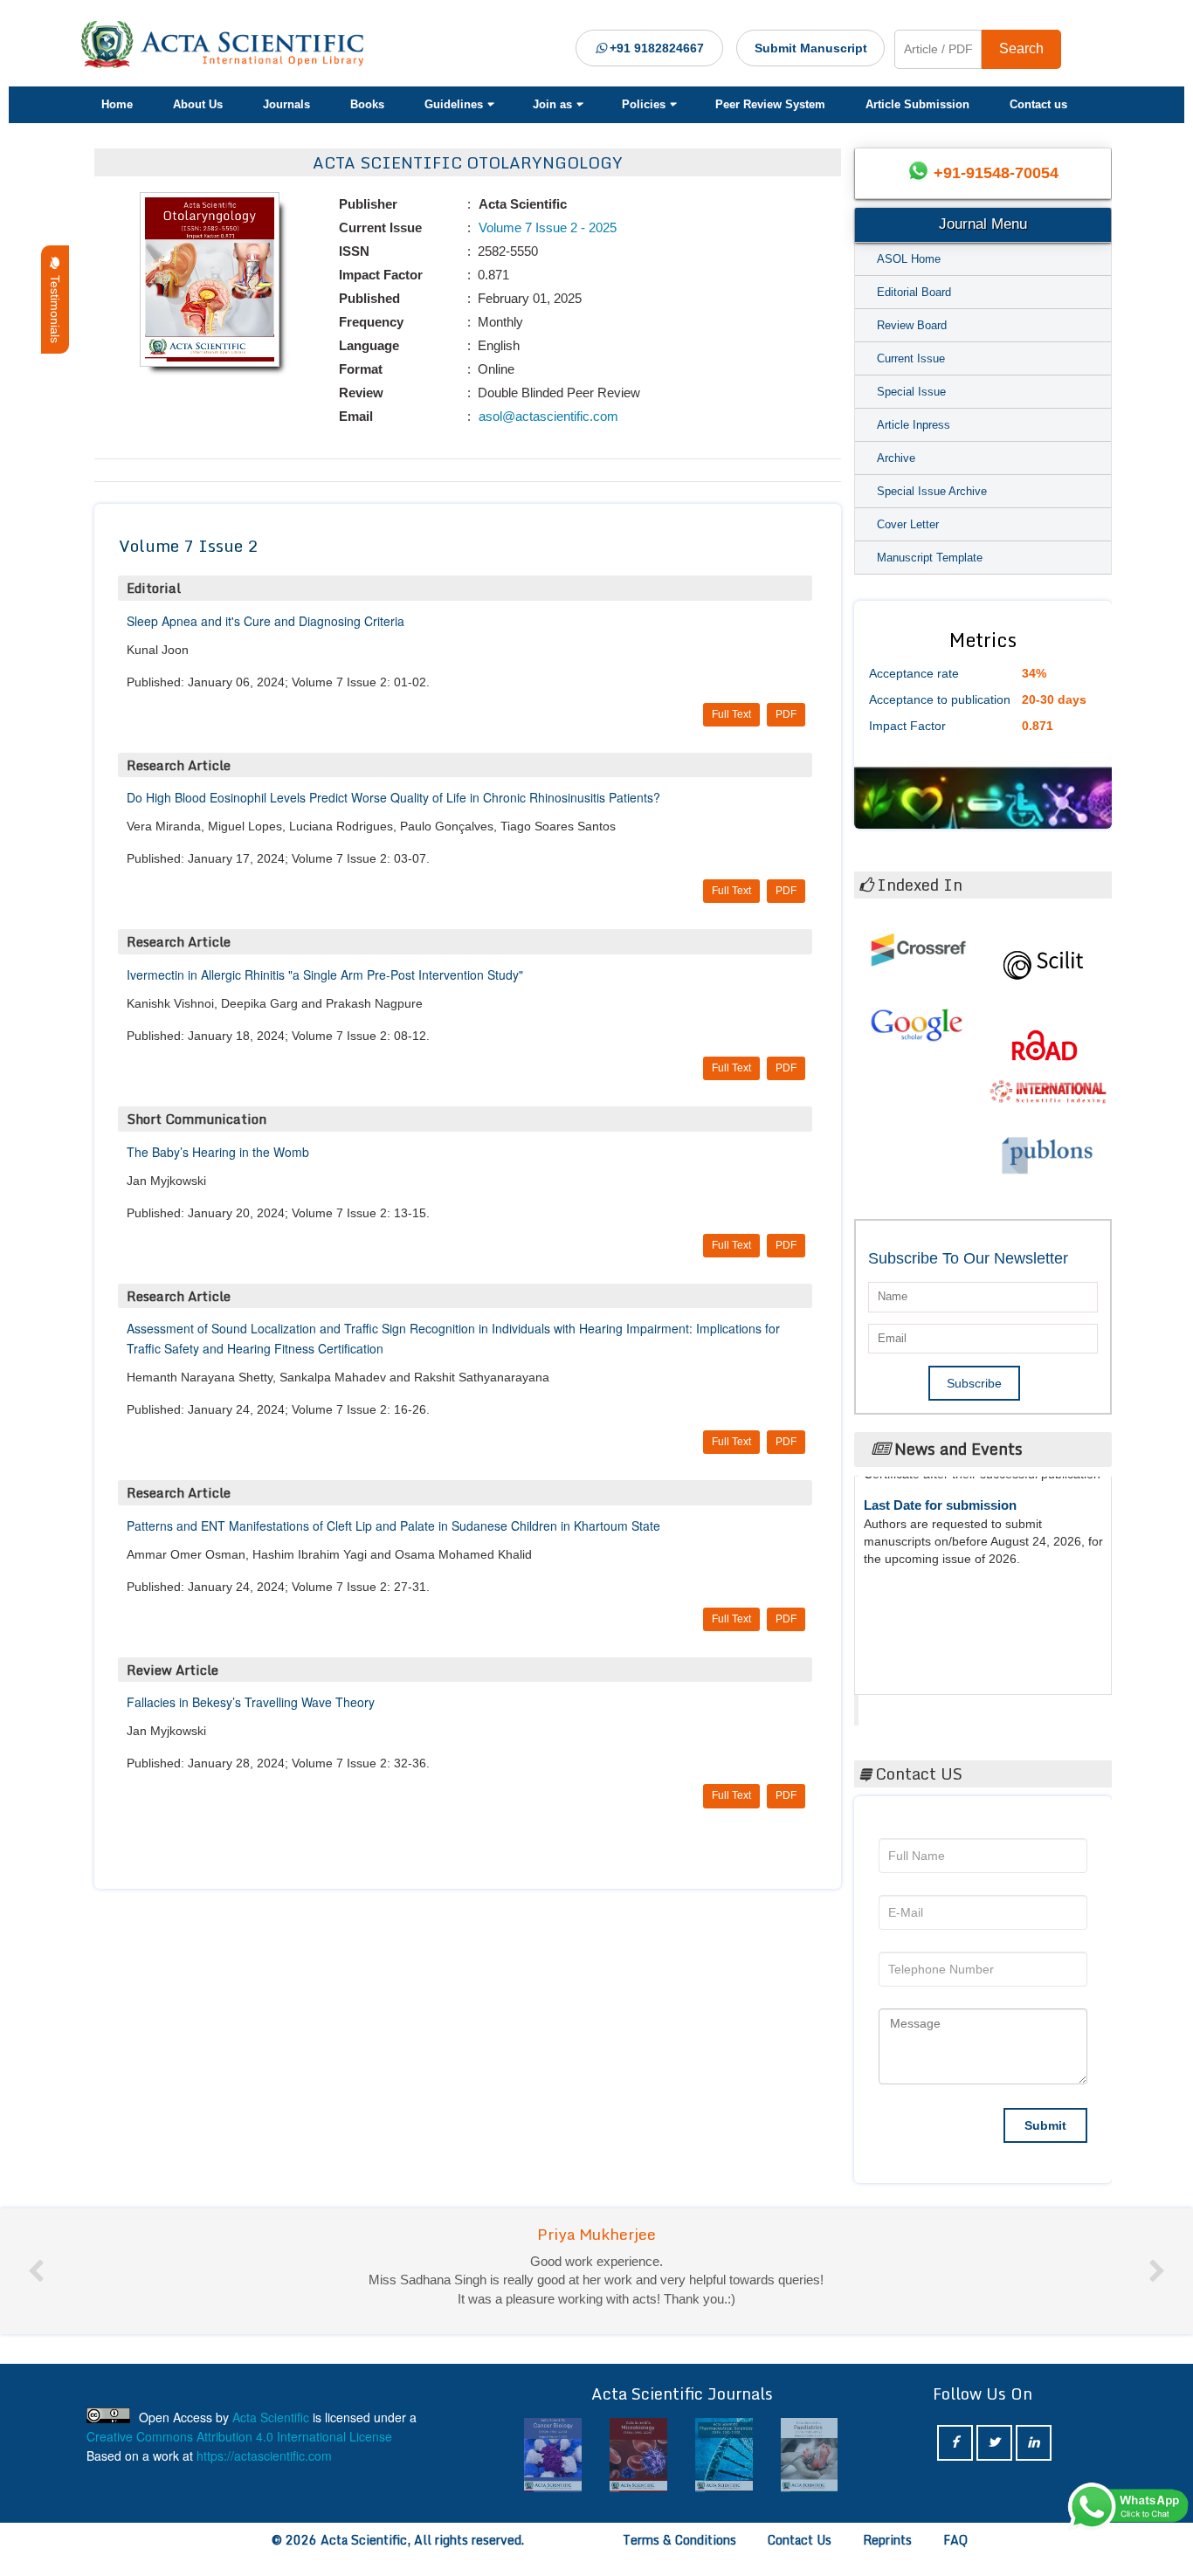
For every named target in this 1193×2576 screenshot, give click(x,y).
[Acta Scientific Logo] (229, 45)
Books (367, 104)
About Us (198, 104)
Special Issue (911, 392)
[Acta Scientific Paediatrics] (724, 2455)
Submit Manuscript (811, 48)
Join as (552, 104)
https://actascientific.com (264, 2455)
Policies (644, 104)
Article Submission (917, 104)
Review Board (912, 325)
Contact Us (800, 2540)
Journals (286, 104)
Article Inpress (914, 425)
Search (1021, 48)
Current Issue (911, 358)
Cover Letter (908, 524)
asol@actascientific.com (547, 416)
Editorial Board (914, 292)
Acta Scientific (925, 1705)
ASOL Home (909, 259)
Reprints (887, 2540)
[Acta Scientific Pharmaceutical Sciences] (638, 2455)
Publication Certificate (931, 1570)
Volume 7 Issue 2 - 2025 (546, 227)
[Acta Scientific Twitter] (994, 2443)
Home (117, 104)
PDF (786, 714)
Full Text (731, 714)
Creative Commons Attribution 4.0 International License (239, 2436)
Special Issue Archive (932, 491)
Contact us (1038, 104)
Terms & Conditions (679, 2540)
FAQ (955, 2540)
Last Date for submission (940, 1637)
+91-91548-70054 (996, 173)
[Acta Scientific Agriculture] (810, 2455)
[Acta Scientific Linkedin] (1034, 2443)
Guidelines (454, 104)
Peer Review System (770, 104)
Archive (896, 458)
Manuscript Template (930, 558)
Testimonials (55, 306)
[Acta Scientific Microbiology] (554, 2455)
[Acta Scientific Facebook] (955, 2443)
